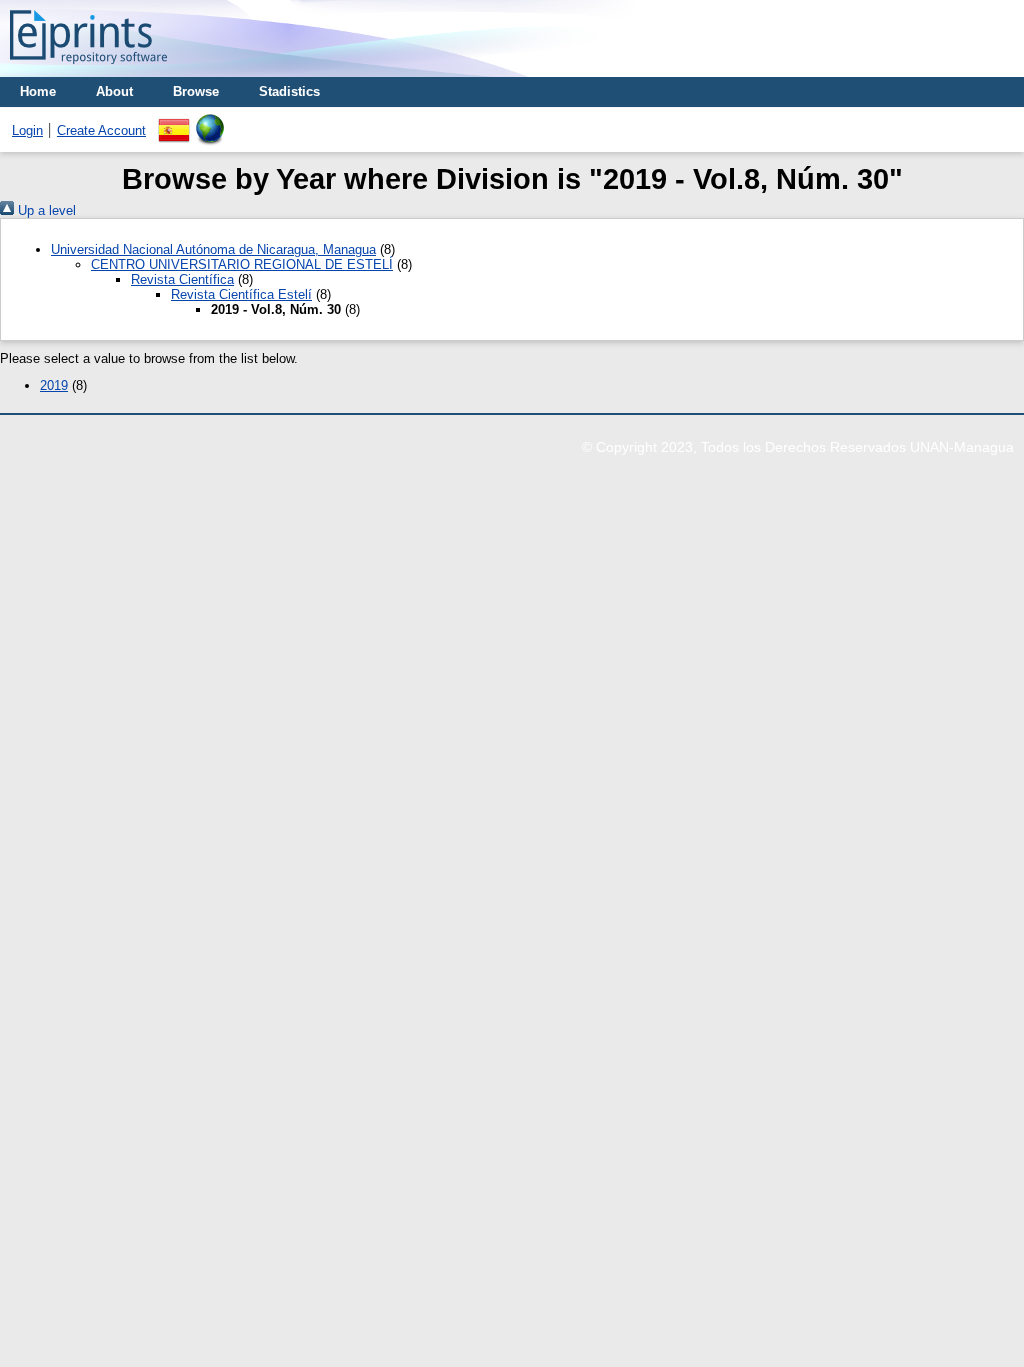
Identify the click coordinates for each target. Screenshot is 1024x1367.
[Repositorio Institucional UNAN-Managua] (88, 69)
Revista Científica (182, 279)
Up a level (45, 210)
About (114, 91)
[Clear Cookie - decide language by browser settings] (210, 121)
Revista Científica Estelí (241, 294)
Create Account (101, 130)
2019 (54, 385)
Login (27, 130)
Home (38, 91)
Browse (196, 91)
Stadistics (289, 91)
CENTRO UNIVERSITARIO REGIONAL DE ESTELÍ (242, 264)
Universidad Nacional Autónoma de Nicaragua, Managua (213, 249)
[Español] (174, 121)
